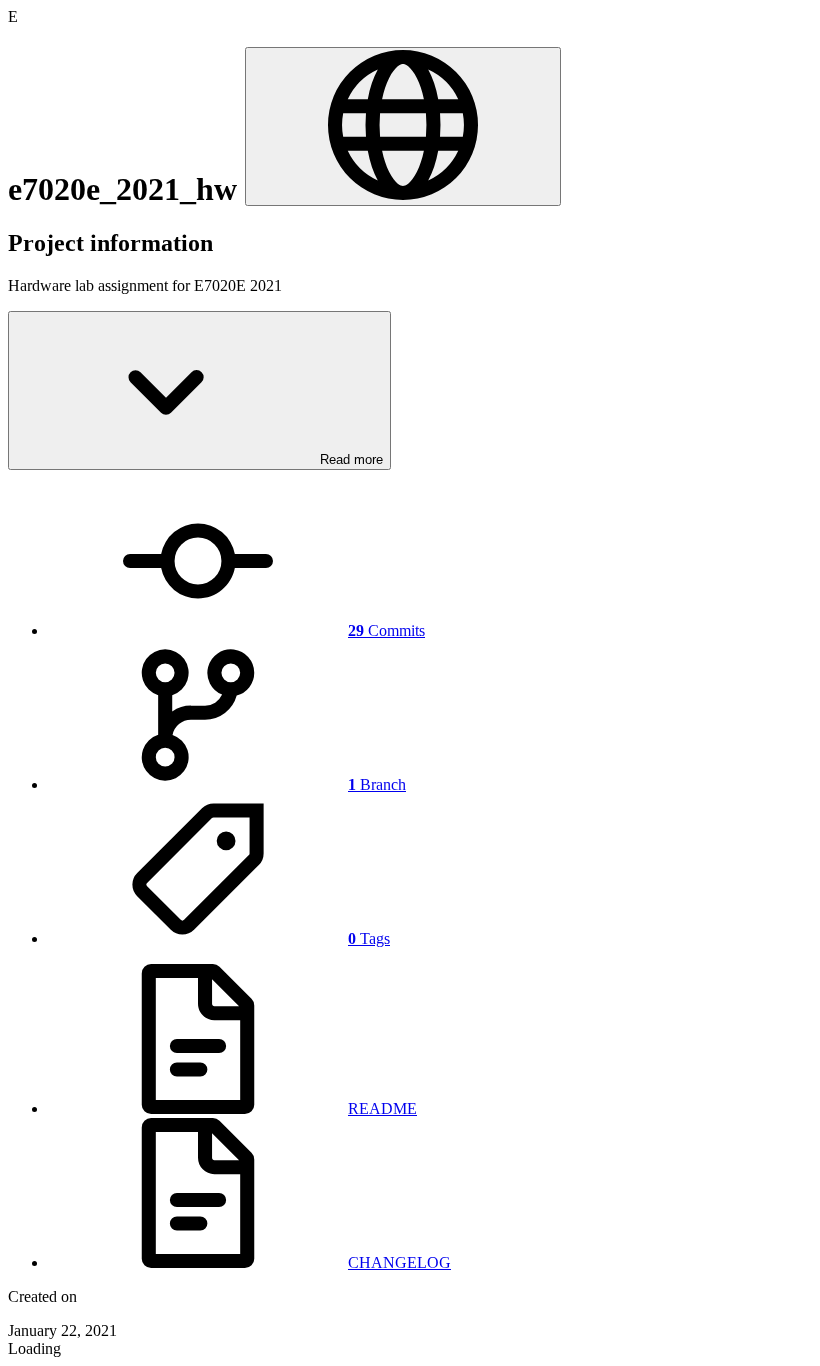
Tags (369, 938)
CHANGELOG (399, 1262)
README (382, 1108)
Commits (386, 630)
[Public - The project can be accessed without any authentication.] (403, 126)
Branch (377, 784)
